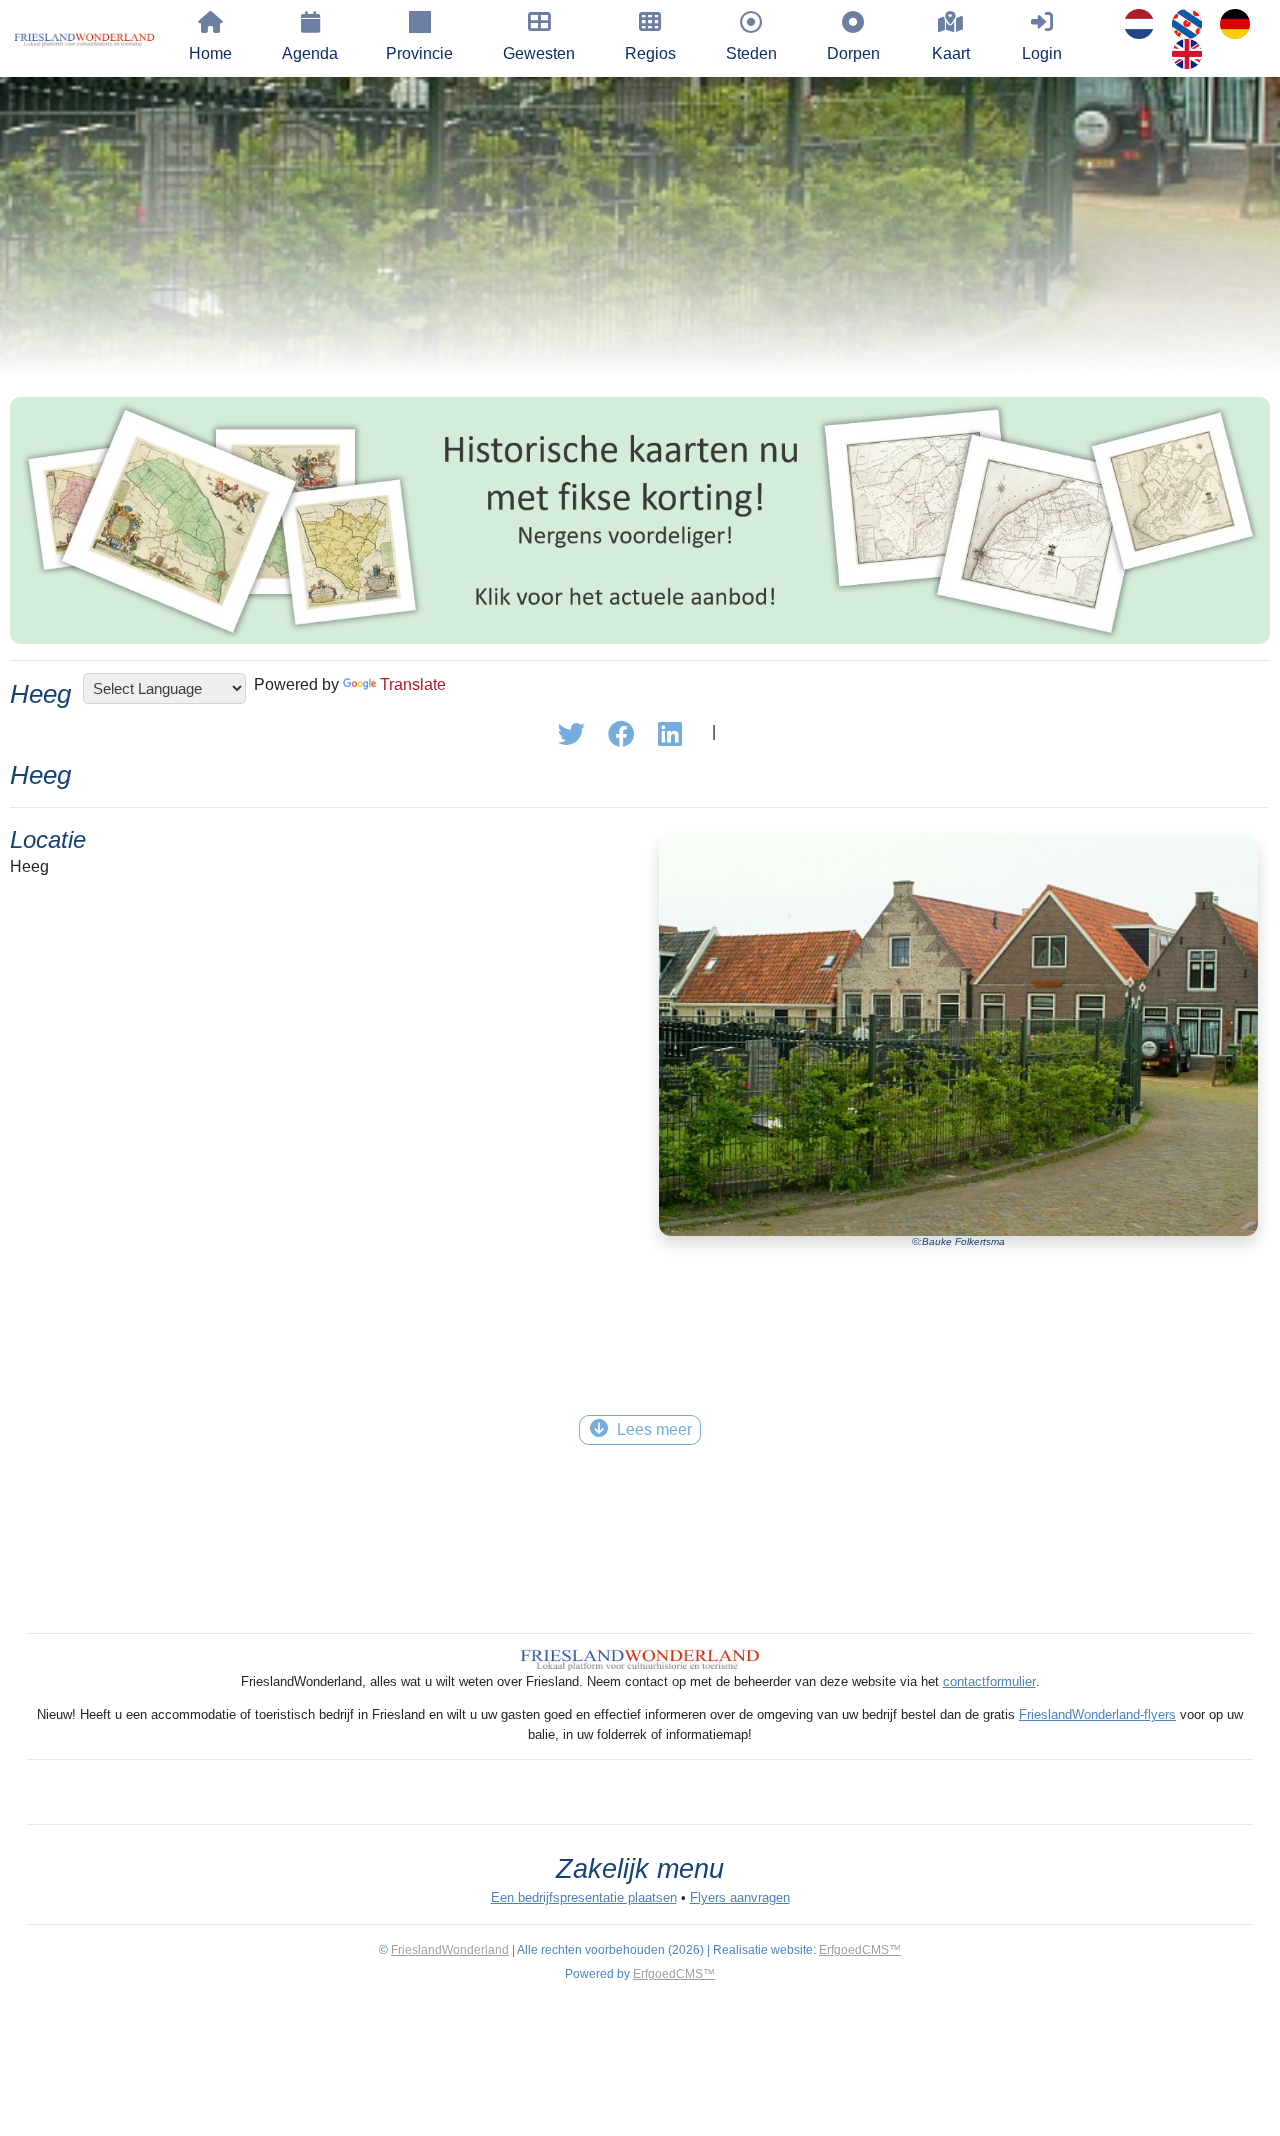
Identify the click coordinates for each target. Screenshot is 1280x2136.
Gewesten (539, 53)
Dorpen (853, 53)
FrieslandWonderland (450, 1950)
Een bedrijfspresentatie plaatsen (584, 1897)
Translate (413, 684)
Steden (751, 53)
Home (210, 53)
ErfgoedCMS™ (860, 1950)
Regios (650, 53)
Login (1042, 53)
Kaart (951, 53)
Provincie (419, 53)
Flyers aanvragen (740, 1897)
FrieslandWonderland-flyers (1097, 1714)
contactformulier (989, 1681)
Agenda (310, 53)
